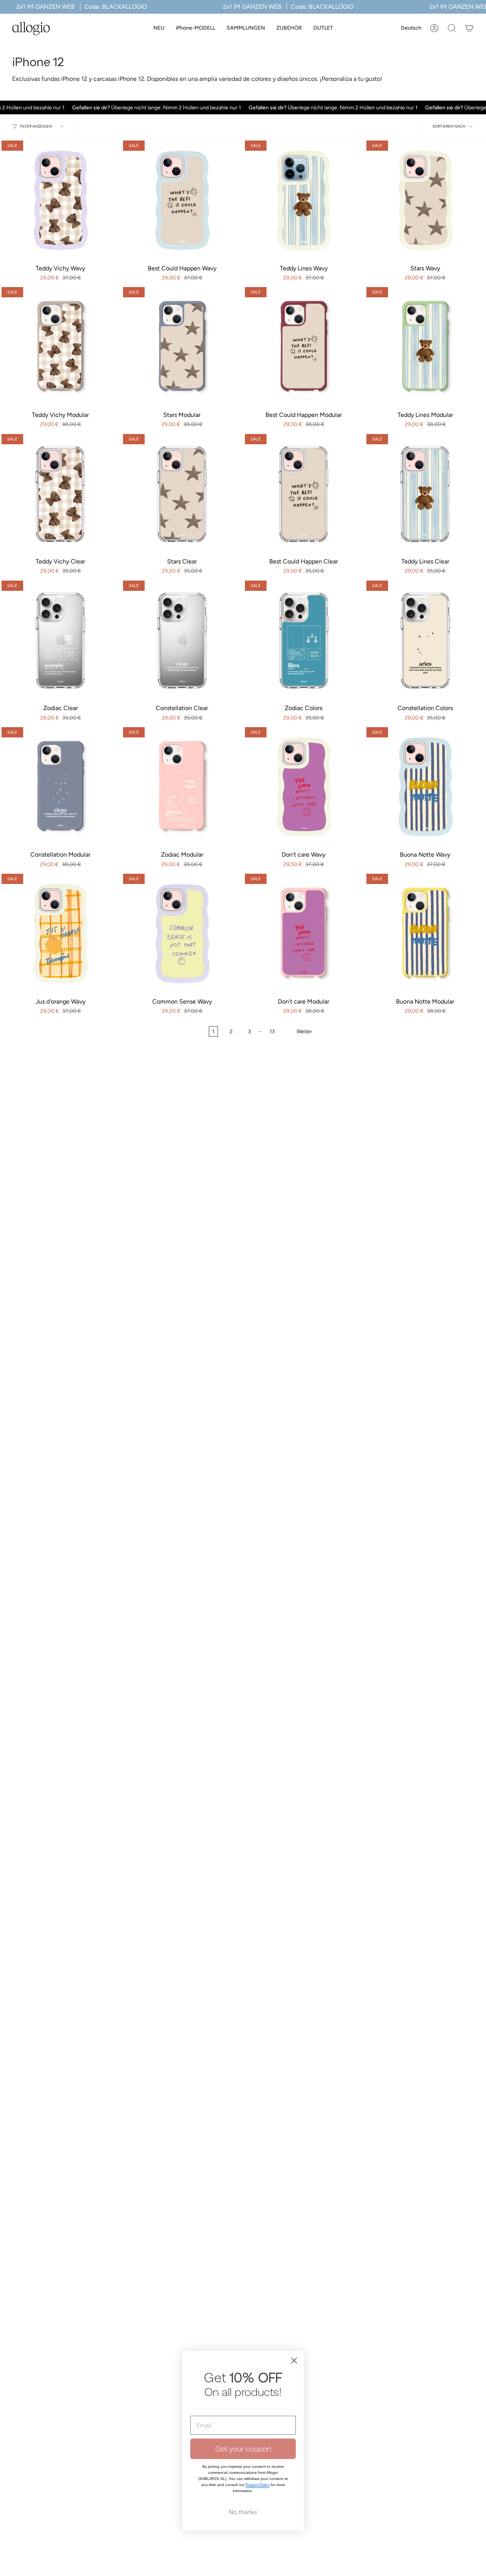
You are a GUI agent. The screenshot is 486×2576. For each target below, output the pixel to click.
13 (272, 1032)
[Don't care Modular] (304, 933)
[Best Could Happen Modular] (304, 346)
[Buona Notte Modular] (425, 933)
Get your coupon (243, 2449)
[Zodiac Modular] (182, 786)
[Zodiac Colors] (304, 639)
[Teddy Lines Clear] (425, 493)
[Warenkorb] (469, 28)
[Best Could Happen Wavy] (182, 199)
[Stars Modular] (182, 346)
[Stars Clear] (182, 493)
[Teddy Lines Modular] (425, 346)
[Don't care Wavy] (304, 786)
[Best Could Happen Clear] (304, 493)
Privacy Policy (258, 2485)
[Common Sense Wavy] (182, 933)
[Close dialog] (294, 2361)
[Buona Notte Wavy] (425, 786)
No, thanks (243, 2512)
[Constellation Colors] (425, 639)
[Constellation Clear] (182, 639)
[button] (196, 28)
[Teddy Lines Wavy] (304, 199)
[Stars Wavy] (425, 199)
